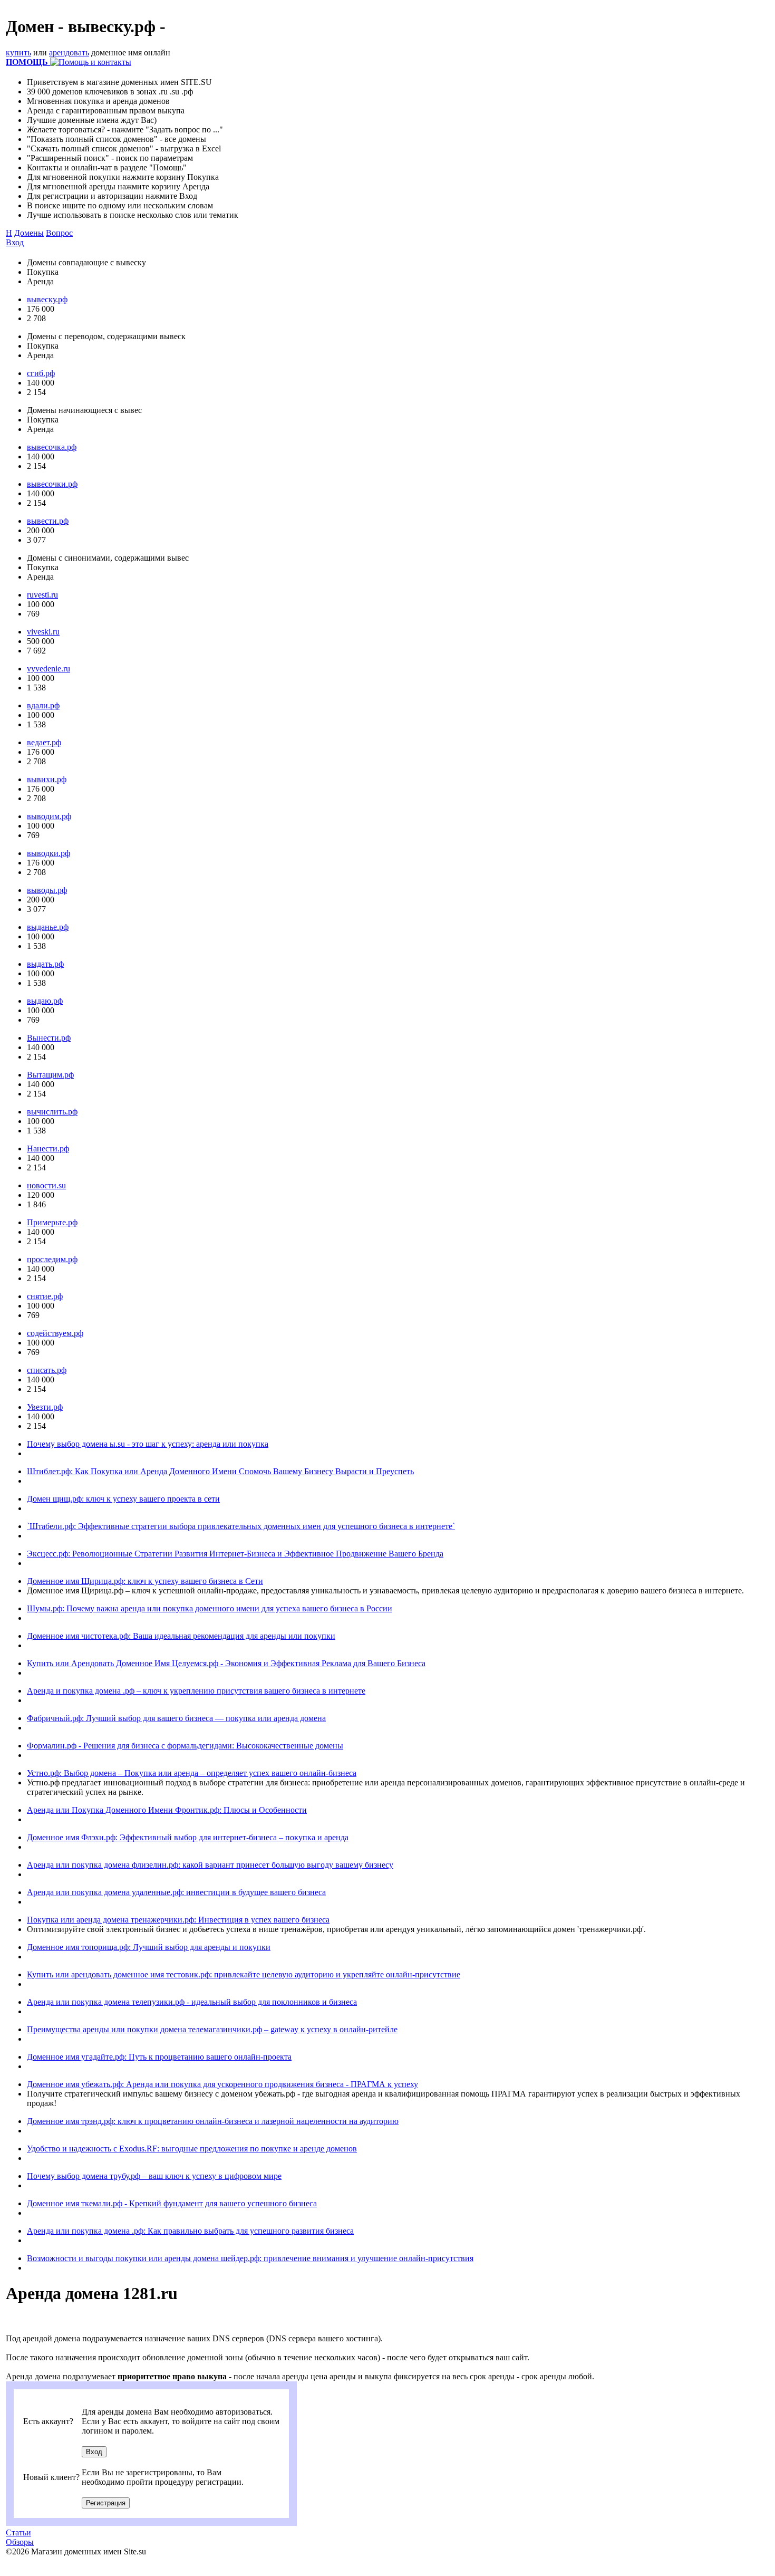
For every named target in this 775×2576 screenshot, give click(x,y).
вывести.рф (48, 521)
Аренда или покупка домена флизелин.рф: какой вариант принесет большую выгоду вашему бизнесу (210, 1865)
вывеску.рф (47, 299)
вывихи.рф (47, 779)
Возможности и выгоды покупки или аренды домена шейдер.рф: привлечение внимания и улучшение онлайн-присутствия (250, 2258)
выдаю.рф (45, 1001)
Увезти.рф (45, 1407)
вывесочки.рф (52, 484)
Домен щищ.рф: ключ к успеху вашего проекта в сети (123, 1499)
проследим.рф (52, 1259)
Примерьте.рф (52, 1222)
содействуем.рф (55, 1333)
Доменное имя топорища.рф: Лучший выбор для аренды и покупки (149, 1947)
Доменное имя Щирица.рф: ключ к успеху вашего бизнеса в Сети (145, 1581)
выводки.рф (49, 853)
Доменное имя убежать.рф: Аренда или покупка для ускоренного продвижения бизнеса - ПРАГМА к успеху (222, 2084)
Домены (29, 233)
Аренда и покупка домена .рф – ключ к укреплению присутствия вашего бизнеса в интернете (196, 1691)
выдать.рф (45, 964)
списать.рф (47, 1370)
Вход (15, 242)
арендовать (69, 52)
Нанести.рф (48, 1148)
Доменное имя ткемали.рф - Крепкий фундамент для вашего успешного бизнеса (172, 2203)
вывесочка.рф (52, 447)
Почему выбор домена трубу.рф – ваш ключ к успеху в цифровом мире (154, 2176)
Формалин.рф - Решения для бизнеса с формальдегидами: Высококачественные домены (185, 1746)
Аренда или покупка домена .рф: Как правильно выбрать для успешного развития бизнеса (190, 2231)
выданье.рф (48, 927)
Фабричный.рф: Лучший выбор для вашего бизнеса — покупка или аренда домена (176, 1718)
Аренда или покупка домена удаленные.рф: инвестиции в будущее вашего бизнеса (176, 1892)
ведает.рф (44, 742)
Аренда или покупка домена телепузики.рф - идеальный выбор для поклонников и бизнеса (192, 2002)
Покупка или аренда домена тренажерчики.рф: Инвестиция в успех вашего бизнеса (178, 1920)
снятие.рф (45, 1296)
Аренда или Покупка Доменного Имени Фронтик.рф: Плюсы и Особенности (167, 1810)
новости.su (46, 1185)
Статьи (18, 2532)
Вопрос (59, 233)
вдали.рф (43, 705)
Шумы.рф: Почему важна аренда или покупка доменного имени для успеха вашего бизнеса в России (210, 1608)
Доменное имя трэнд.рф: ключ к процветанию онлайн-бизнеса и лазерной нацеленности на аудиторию (213, 2121)
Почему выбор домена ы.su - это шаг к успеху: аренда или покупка (148, 1444)
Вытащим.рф (50, 1075)
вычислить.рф (52, 1112)
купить (18, 52)
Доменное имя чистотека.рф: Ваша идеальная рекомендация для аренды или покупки (181, 1636)
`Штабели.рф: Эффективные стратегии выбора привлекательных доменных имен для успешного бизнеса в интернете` (241, 1526)
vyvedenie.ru (49, 669)
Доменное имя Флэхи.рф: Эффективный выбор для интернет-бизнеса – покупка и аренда (188, 1837)
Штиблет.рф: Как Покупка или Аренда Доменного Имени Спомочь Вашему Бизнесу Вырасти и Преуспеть (220, 1471)
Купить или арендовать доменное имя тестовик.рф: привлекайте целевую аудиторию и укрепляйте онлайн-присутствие (244, 1974)
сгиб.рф (41, 373)
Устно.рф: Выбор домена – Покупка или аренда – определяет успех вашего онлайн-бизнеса (192, 1773)
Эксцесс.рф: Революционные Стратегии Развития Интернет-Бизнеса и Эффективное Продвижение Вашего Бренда (235, 1554)
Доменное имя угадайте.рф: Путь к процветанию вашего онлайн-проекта (159, 2057)
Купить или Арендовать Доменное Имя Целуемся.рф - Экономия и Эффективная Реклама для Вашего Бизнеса (226, 1663)
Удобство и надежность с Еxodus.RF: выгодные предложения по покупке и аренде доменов (192, 2149)
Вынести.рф (49, 1038)
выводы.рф (47, 890)
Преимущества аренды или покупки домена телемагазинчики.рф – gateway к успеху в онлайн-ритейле (212, 2029)
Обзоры (20, 2542)
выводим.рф (49, 816)
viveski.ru (43, 632)
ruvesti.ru (42, 595)
